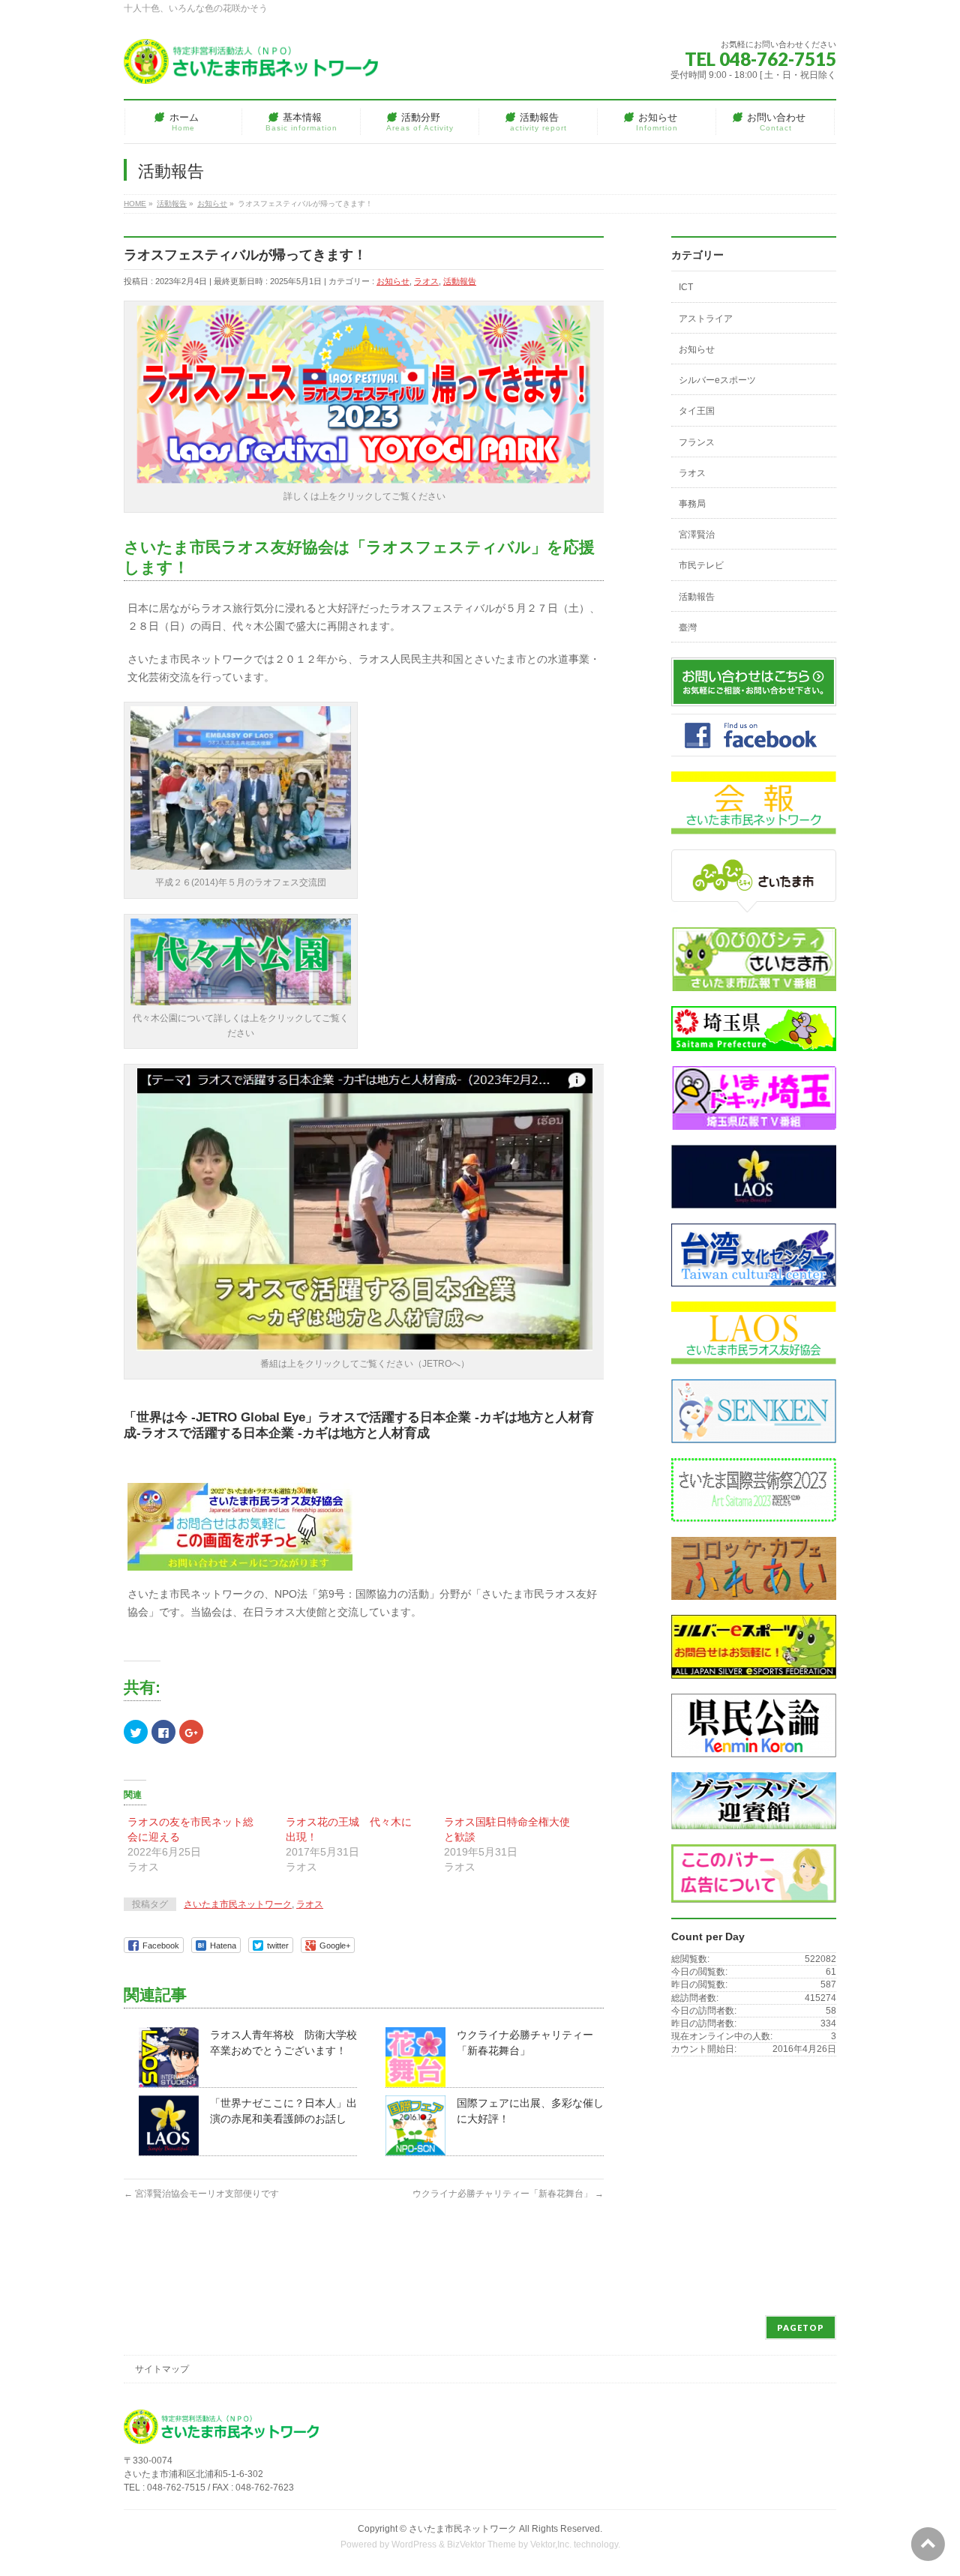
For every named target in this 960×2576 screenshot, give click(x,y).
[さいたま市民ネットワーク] (251, 67)
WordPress (414, 2545)
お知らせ (393, 281)
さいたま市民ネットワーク (238, 1904)
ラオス (426, 281)
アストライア (706, 319)
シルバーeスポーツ (717, 380)
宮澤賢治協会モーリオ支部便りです (201, 2194)
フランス (697, 442)
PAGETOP (801, 2327)
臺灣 (688, 628)
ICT (686, 287)
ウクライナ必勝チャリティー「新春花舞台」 (508, 2194)
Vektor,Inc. (551, 2545)
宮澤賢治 (697, 535)
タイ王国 (697, 411)
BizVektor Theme (481, 2545)
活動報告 (460, 281)
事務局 (692, 504)
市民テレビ (701, 565)
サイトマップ (162, 2369)
